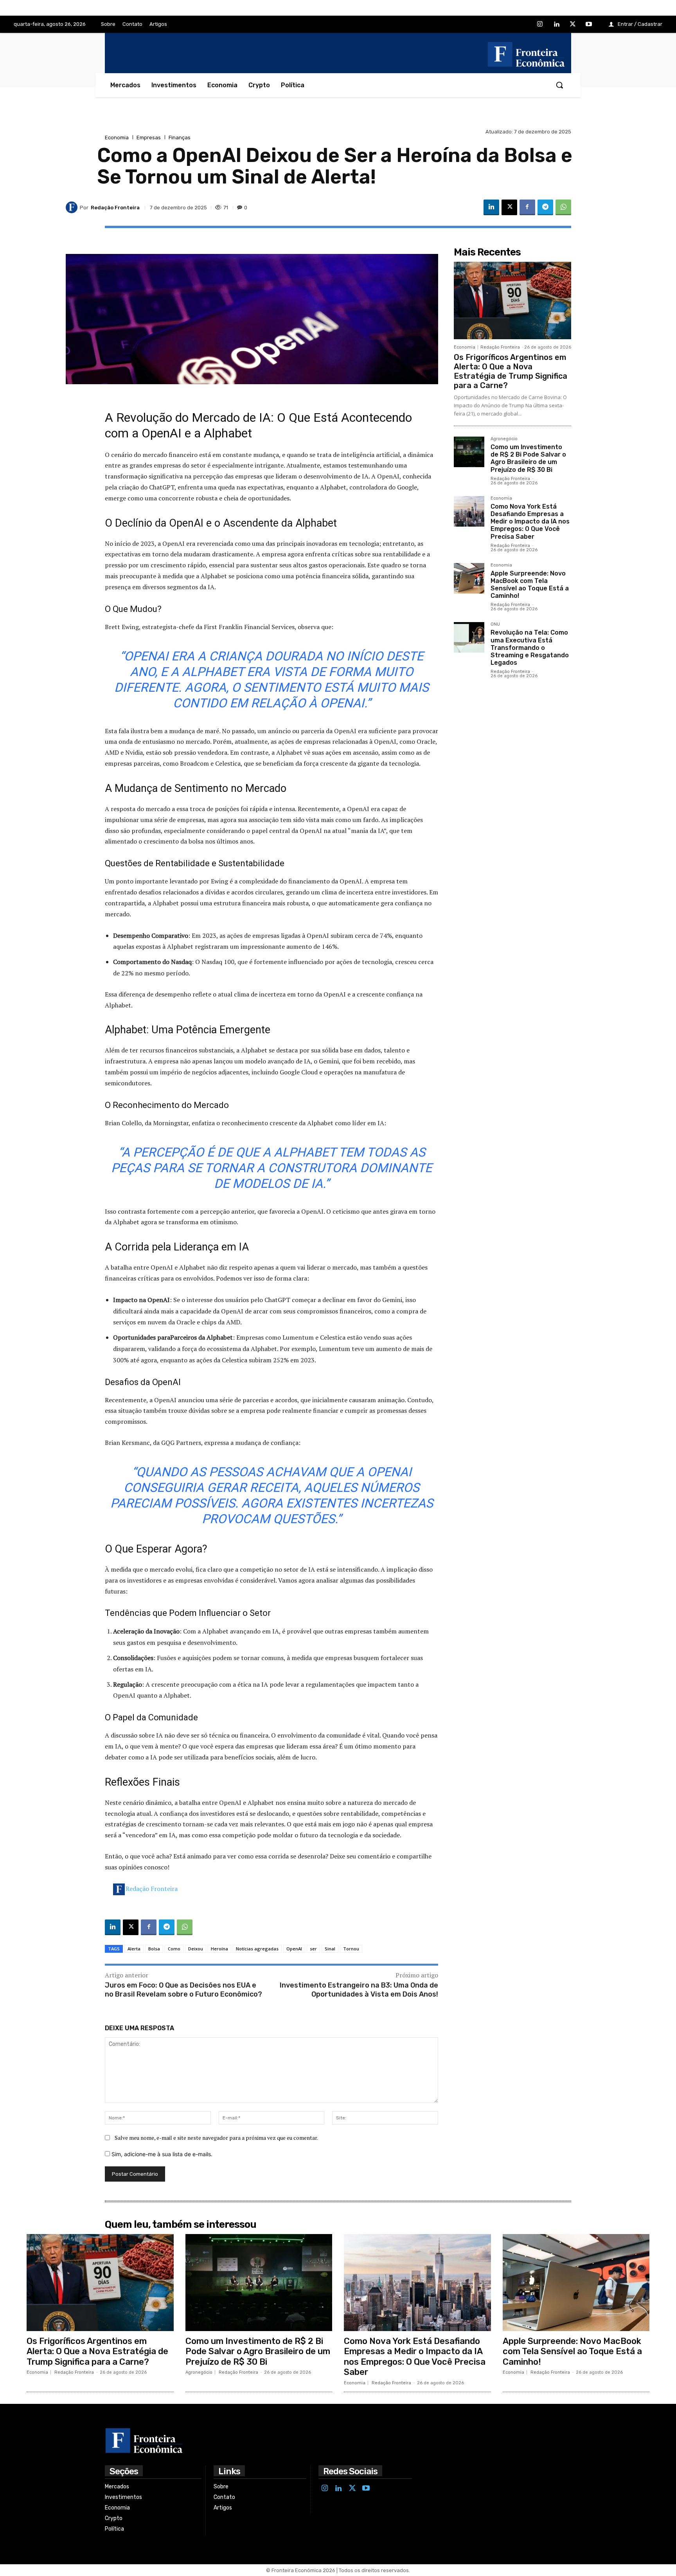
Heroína (219, 1949)
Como (174, 1949)
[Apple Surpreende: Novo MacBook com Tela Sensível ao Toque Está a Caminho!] (469, 578)
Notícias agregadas (257, 1949)
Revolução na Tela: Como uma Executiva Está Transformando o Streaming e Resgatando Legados (530, 648)
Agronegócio (504, 439)
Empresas (149, 138)
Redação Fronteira (152, 1889)
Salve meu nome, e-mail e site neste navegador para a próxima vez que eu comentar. (216, 2138)
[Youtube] (589, 25)
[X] (573, 25)
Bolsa (154, 1949)
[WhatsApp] (563, 207)
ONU (495, 624)
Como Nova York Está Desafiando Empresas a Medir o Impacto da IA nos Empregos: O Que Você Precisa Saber (530, 522)
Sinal (330, 1949)
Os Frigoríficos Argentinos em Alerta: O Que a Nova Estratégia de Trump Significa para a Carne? (511, 371)
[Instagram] (540, 25)
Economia (117, 138)
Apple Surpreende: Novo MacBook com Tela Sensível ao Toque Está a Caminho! (530, 585)
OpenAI (294, 1949)
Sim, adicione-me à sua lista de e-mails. (161, 2154)
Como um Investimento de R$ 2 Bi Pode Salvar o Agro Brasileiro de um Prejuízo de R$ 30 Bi (528, 458)
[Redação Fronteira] (73, 207)
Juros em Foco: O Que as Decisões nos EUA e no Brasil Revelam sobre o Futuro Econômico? (183, 1990)
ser (313, 1949)
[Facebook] (527, 207)
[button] (559, 85)
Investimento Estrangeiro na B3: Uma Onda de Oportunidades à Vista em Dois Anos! (359, 1990)
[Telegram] (545, 207)
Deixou (196, 1949)
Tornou (351, 1949)
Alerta (134, 1949)
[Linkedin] (556, 25)
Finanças (180, 138)
